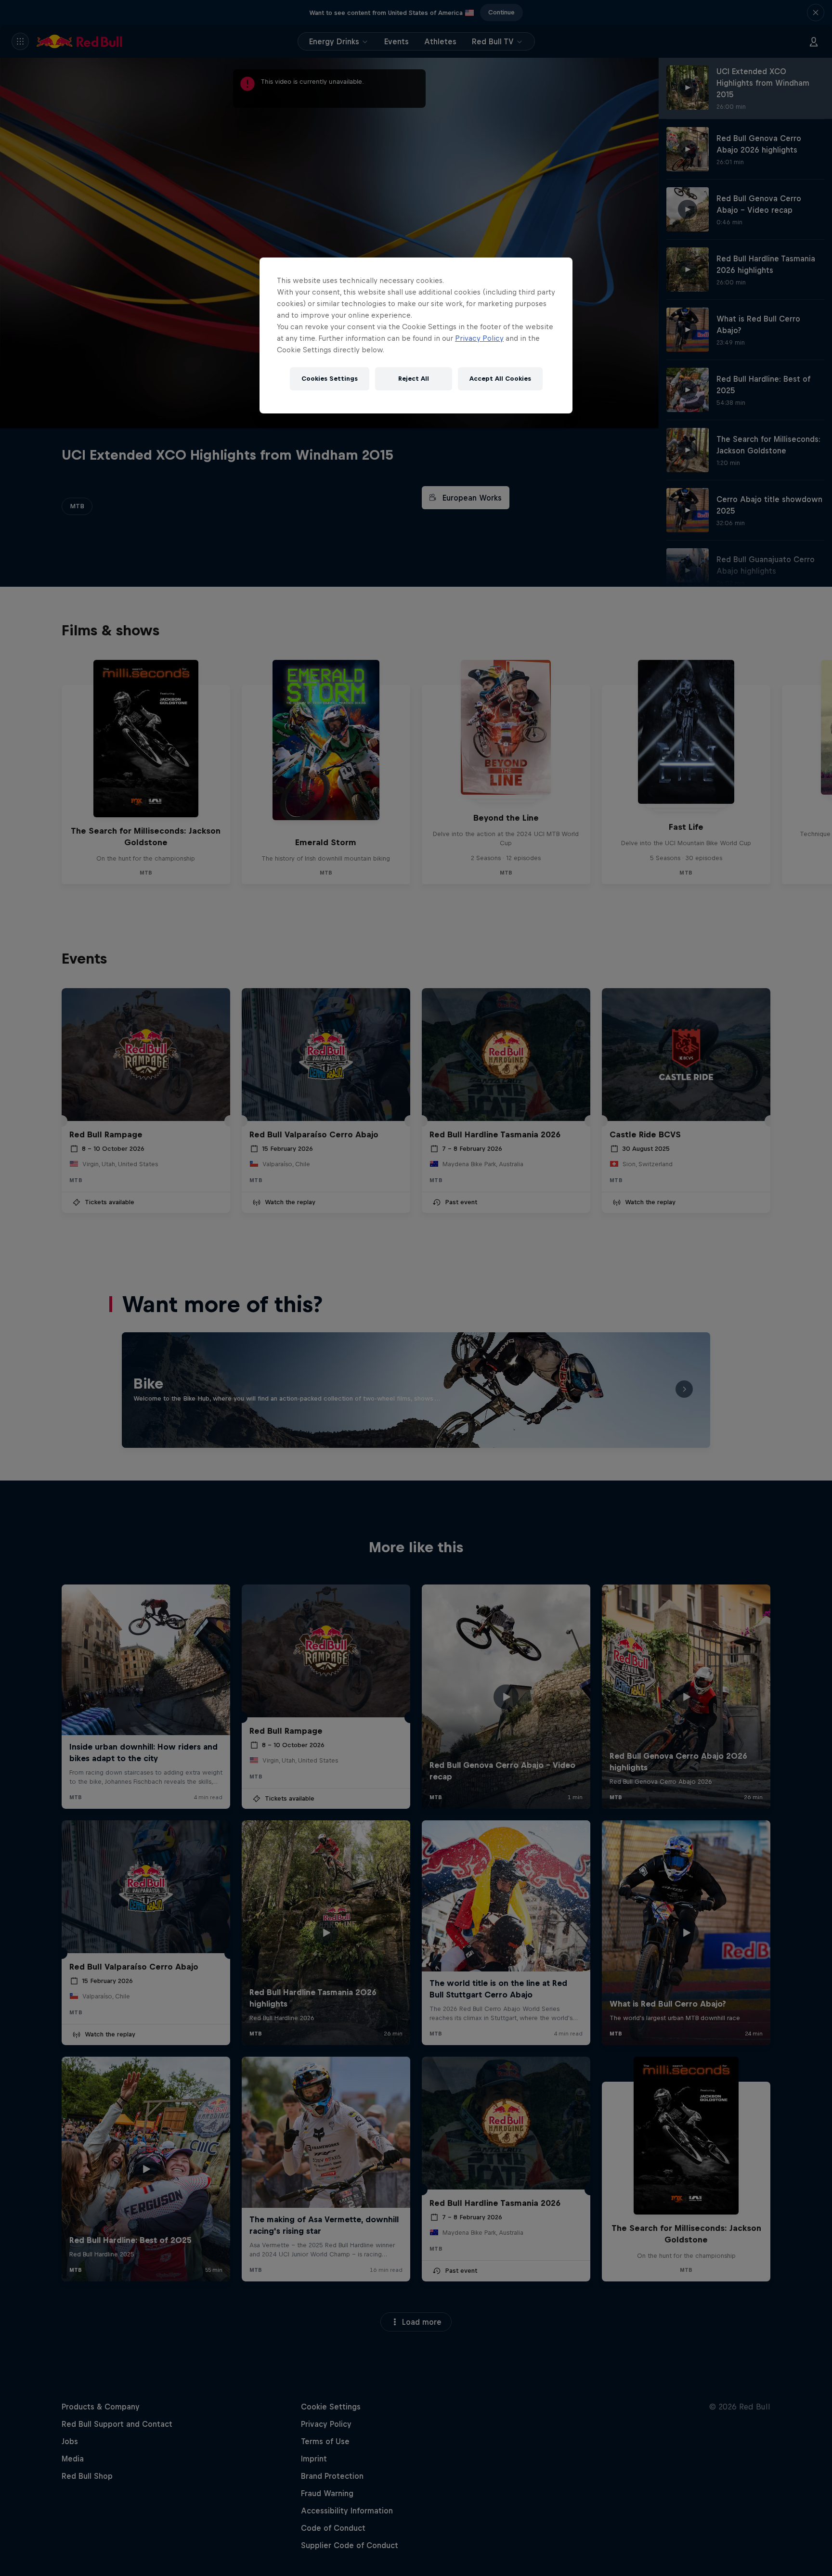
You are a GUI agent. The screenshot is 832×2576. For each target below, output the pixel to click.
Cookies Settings (330, 379)
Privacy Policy (479, 338)
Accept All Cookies (500, 379)
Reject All (414, 379)
